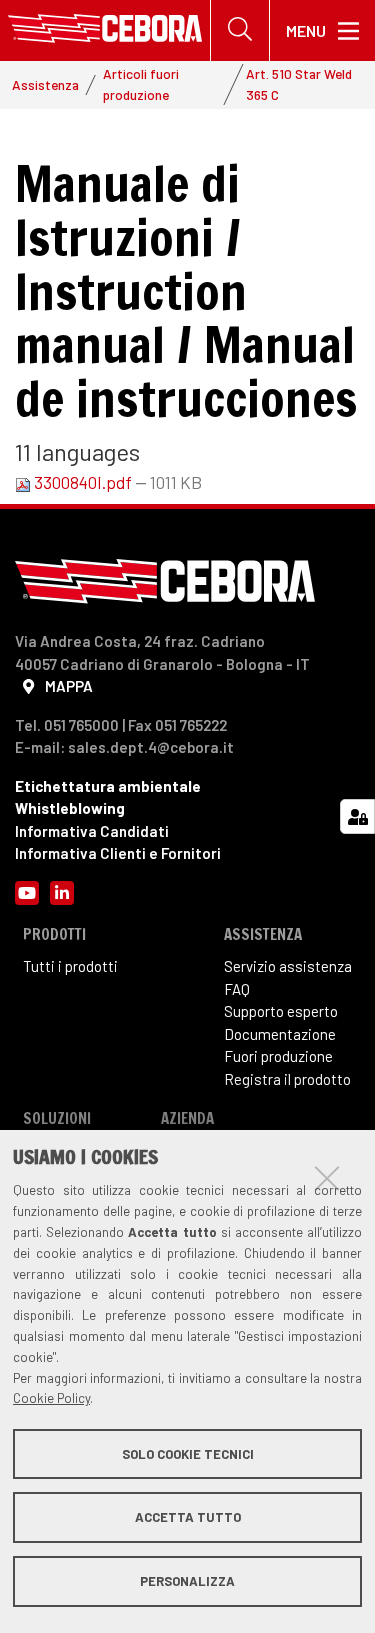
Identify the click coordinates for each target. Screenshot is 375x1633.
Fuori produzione (278, 1056)
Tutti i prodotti (70, 966)
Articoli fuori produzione (141, 83)
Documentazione (280, 1034)
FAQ (237, 989)
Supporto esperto (281, 1011)
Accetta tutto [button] (188, 1517)
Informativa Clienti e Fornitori (118, 853)
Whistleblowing (70, 808)
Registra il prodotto (287, 1079)
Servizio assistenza (288, 966)
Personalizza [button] (187, 1581)
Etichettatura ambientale (108, 786)
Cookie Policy (51, 1398)
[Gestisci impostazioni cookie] (357, 816)
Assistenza (45, 84)
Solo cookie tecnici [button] (188, 1454)
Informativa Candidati (92, 831)
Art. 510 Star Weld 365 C (299, 83)
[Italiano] (105, 30)
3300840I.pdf (83, 482)
